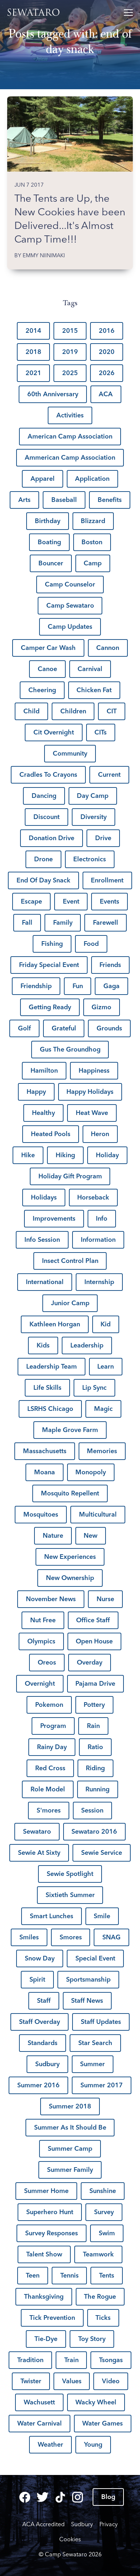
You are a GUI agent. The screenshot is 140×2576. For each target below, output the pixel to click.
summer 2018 (70, 2106)
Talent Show (44, 2254)
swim (107, 2233)
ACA (106, 394)
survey (104, 2212)
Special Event (95, 1958)
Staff (44, 2001)
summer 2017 (102, 2085)
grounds (109, 1028)
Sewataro (36, 13)
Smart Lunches (52, 1916)
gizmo (101, 1007)
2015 (70, 331)
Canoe (47, 669)
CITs (101, 732)
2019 (70, 352)
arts (24, 500)
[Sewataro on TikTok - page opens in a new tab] (60, 2497)
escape (31, 901)
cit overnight (54, 732)
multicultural (98, 1514)
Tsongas (111, 2360)
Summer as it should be (70, 2127)
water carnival (39, 2423)
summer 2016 (38, 2085)
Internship (99, 1282)
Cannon (108, 648)
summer (92, 2064)
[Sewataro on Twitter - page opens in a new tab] (43, 2497)
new (90, 1536)
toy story (92, 2339)
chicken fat (94, 690)
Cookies (70, 2539)
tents (107, 2275)
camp (93, 563)
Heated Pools (51, 1134)
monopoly (91, 1472)
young (93, 2445)
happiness (94, 1071)
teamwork (98, 2254)
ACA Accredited (43, 2524)
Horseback (93, 1197)
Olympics (41, 1641)
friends (110, 965)
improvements (54, 1218)
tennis (69, 2275)
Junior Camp (70, 1303)
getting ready (50, 1007)
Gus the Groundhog (70, 1049)
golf (24, 1028)
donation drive (52, 838)
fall (27, 923)
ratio (95, 1747)
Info (102, 1218)
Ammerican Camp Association (70, 458)
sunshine (103, 2191)
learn (106, 1366)
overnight (40, 1684)
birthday (48, 521)
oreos (47, 1662)
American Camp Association (70, 436)
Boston (92, 542)
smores (71, 1937)
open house (94, 1641)
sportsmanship (88, 1979)
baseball (64, 500)
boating (49, 542)
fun (78, 986)
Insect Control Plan (70, 1261)
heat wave (92, 1113)
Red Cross (50, 1768)
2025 (70, 373)
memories (102, 1451)
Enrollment (107, 880)
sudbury (47, 2064)
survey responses (52, 2233)
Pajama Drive (95, 1684)
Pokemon (49, 1705)
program (53, 1726)
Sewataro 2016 (94, 1832)
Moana (45, 1472)
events (109, 901)
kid (106, 1324)
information (98, 1240)
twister (31, 2381)
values (72, 2381)
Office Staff (93, 1620)
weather (50, 2445)
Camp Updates (70, 627)
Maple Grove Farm (70, 1430)
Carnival (90, 669)
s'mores (49, 1810)
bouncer (51, 563)
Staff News (87, 2001)
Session (92, 1810)
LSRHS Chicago (50, 1409)
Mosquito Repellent (70, 1493)
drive (103, 838)
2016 (107, 331)
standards (43, 2043)
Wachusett (39, 2402)
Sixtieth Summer (70, 1895)
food (91, 944)
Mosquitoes (41, 1514)
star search (95, 2043)
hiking (65, 1155)
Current (109, 775)
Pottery (94, 1705)
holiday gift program (70, 1176)
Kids (43, 1345)
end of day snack (43, 880)
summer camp (70, 2149)
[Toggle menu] (128, 13)
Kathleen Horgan (55, 1324)
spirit (37, 1979)
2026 (107, 373)
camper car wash (48, 648)
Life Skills (47, 1388)
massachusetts (45, 1451)
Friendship (36, 986)
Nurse (105, 1599)
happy (36, 1092)
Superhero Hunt (50, 2212)
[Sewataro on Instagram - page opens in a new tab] (78, 2497)
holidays (44, 1197)
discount (46, 817)
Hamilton (44, 1071)
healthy (43, 1113)
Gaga (111, 986)
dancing (44, 796)
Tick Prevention (52, 2318)
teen (33, 2275)
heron (100, 1134)
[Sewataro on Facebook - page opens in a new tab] (25, 2497)
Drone (43, 859)
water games (102, 2423)
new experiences (70, 1557)
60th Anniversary (53, 394)
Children (73, 711)
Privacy (109, 2524)
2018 (33, 352)
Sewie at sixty (39, 1853)
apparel (43, 479)
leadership (87, 1345)
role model (48, 1789)
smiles (29, 1937)
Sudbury (82, 2524)
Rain (93, 1726)
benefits (110, 500)
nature (53, 1536)
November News (51, 1599)
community (70, 753)
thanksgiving (44, 2297)
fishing (52, 944)
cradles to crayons (48, 775)
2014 (33, 331)
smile (102, 1916)
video (111, 2381)
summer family (70, 2170)
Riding (95, 1768)
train (71, 2360)
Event (71, 901)
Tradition (30, 2360)
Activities (70, 415)
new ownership (70, 1578)
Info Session (42, 1240)
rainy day (52, 1747)
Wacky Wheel (96, 2402)
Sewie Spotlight (70, 1874)
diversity (94, 817)
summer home (46, 2191)
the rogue (100, 2297)
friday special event (49, 965)
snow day (40, 1958)
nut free (43, 1620)
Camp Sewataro (70, 605)
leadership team (52, 1366)
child (31, 711)
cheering (42, 690)
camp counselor (70, 584)
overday (90, 1662)
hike (28, 1155)
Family (63, 923)
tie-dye (46, 2339)
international (45, 1282)
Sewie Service (102, 1853)
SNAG (111, 1937)
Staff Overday (39, 2022)
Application (92, 479)
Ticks (103, 2318)
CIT (112, 711)
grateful (64, 1028)
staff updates (101, 2022)
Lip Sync (94, 1388)
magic (103, 1409)
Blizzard (93, 521)
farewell (106, 923)
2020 (107, 352)
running (97, 1789)
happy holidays (90, 1092)
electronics (90, 859)
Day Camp (93, 796)
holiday (107, 1155)
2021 (33, 373)
